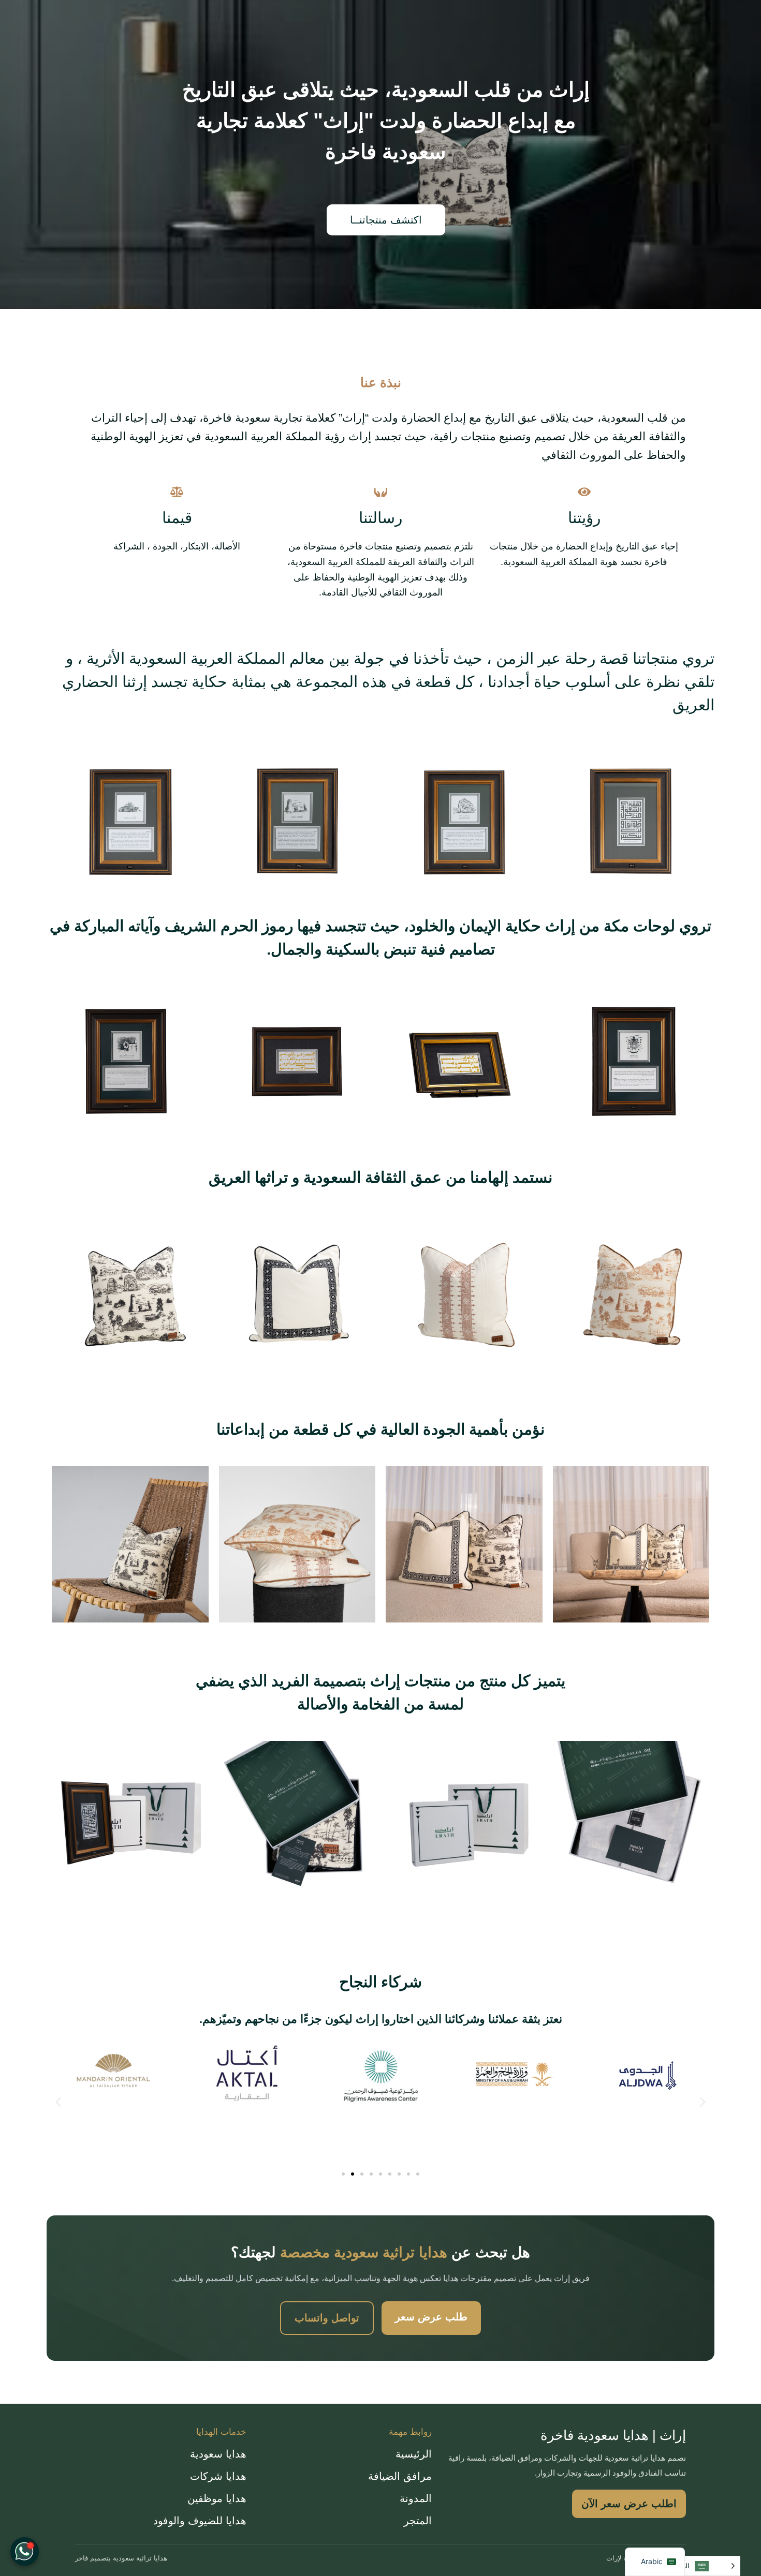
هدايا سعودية (218, 2454)
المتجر (418, 2521)
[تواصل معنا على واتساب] (25, 2551)
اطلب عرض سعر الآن (629, 2504)
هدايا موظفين (217, 2498)
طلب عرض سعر (431, 2317)
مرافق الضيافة (400, 2476)
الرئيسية (414, 2454)
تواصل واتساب (327, 2318)
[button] (58, 2102)
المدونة (416, 2498)
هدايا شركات (218, 2476)
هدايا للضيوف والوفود (200, 2521)
